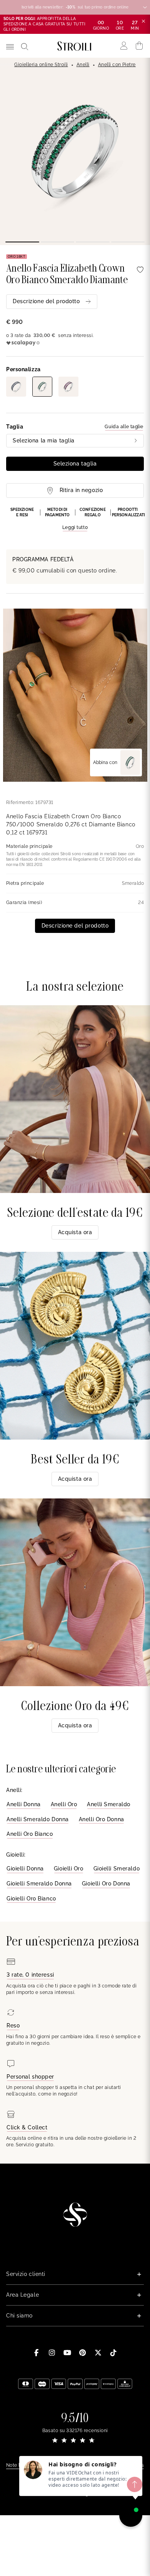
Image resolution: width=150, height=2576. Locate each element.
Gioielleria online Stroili (41, 65)
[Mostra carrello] (139, 46)
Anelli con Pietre (117, 65)
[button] (75, 519)
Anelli (83, 65)
